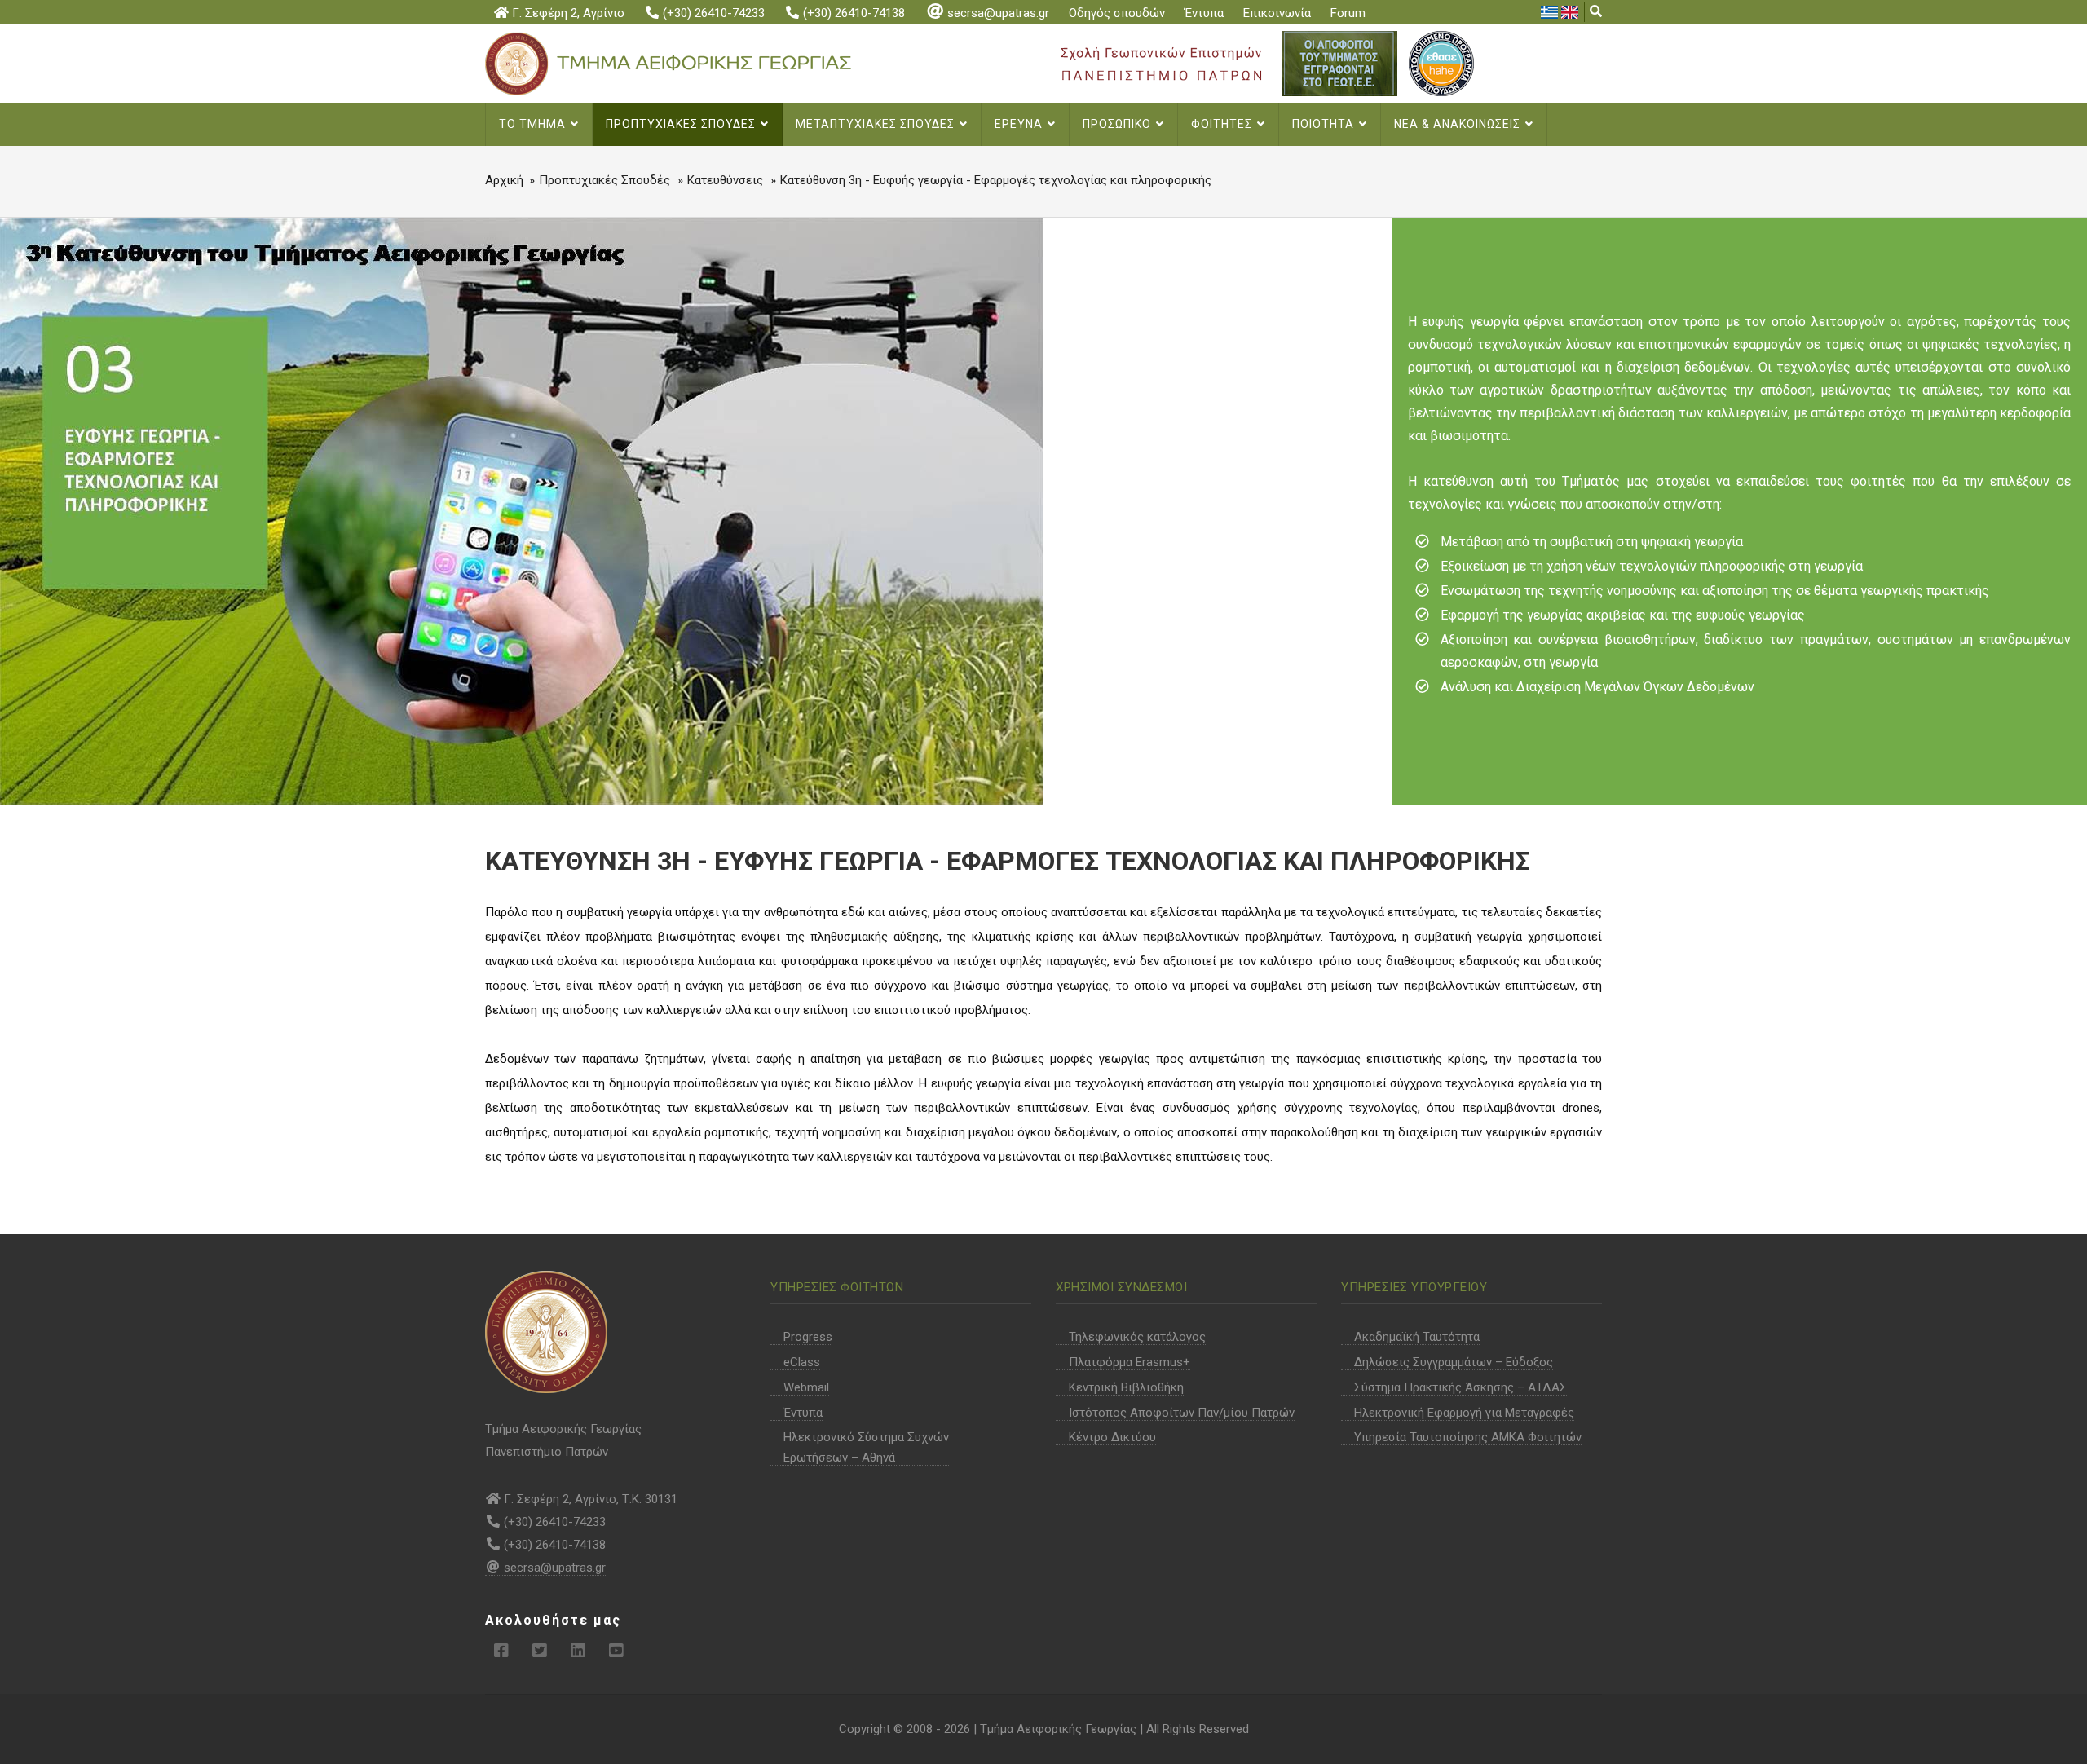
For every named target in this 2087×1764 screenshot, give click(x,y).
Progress (808, 1337)
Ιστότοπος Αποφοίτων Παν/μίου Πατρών (1182, 1413)
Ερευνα (1020, 124)
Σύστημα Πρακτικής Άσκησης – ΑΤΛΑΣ (1460, 1387)
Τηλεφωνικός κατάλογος (1137, 1337)
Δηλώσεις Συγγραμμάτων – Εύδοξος (1454, 1362)
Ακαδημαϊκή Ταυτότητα (1417, 1337)
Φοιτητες (1223, 124)
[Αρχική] (695, 63)
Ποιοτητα (1325, 124)
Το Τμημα (534, 124)
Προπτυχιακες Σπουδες (682, 124)
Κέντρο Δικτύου (1112, 1437)
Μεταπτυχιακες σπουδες (877, 124)
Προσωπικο (1119, 124)
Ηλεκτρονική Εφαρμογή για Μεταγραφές (1464, 1413)
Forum (1348, 13)
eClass (802, 1362)
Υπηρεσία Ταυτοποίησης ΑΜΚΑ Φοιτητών (1468, 1437)
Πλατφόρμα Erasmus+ (1130, 1362)
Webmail (806, 1387)
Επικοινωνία (1277, 13)
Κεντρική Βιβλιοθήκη (1126, 1387)
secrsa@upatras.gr (998, 13)
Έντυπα (1204, 13)
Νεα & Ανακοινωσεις (1459, 124)
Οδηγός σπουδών (1117, 13)
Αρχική (504, 180)
